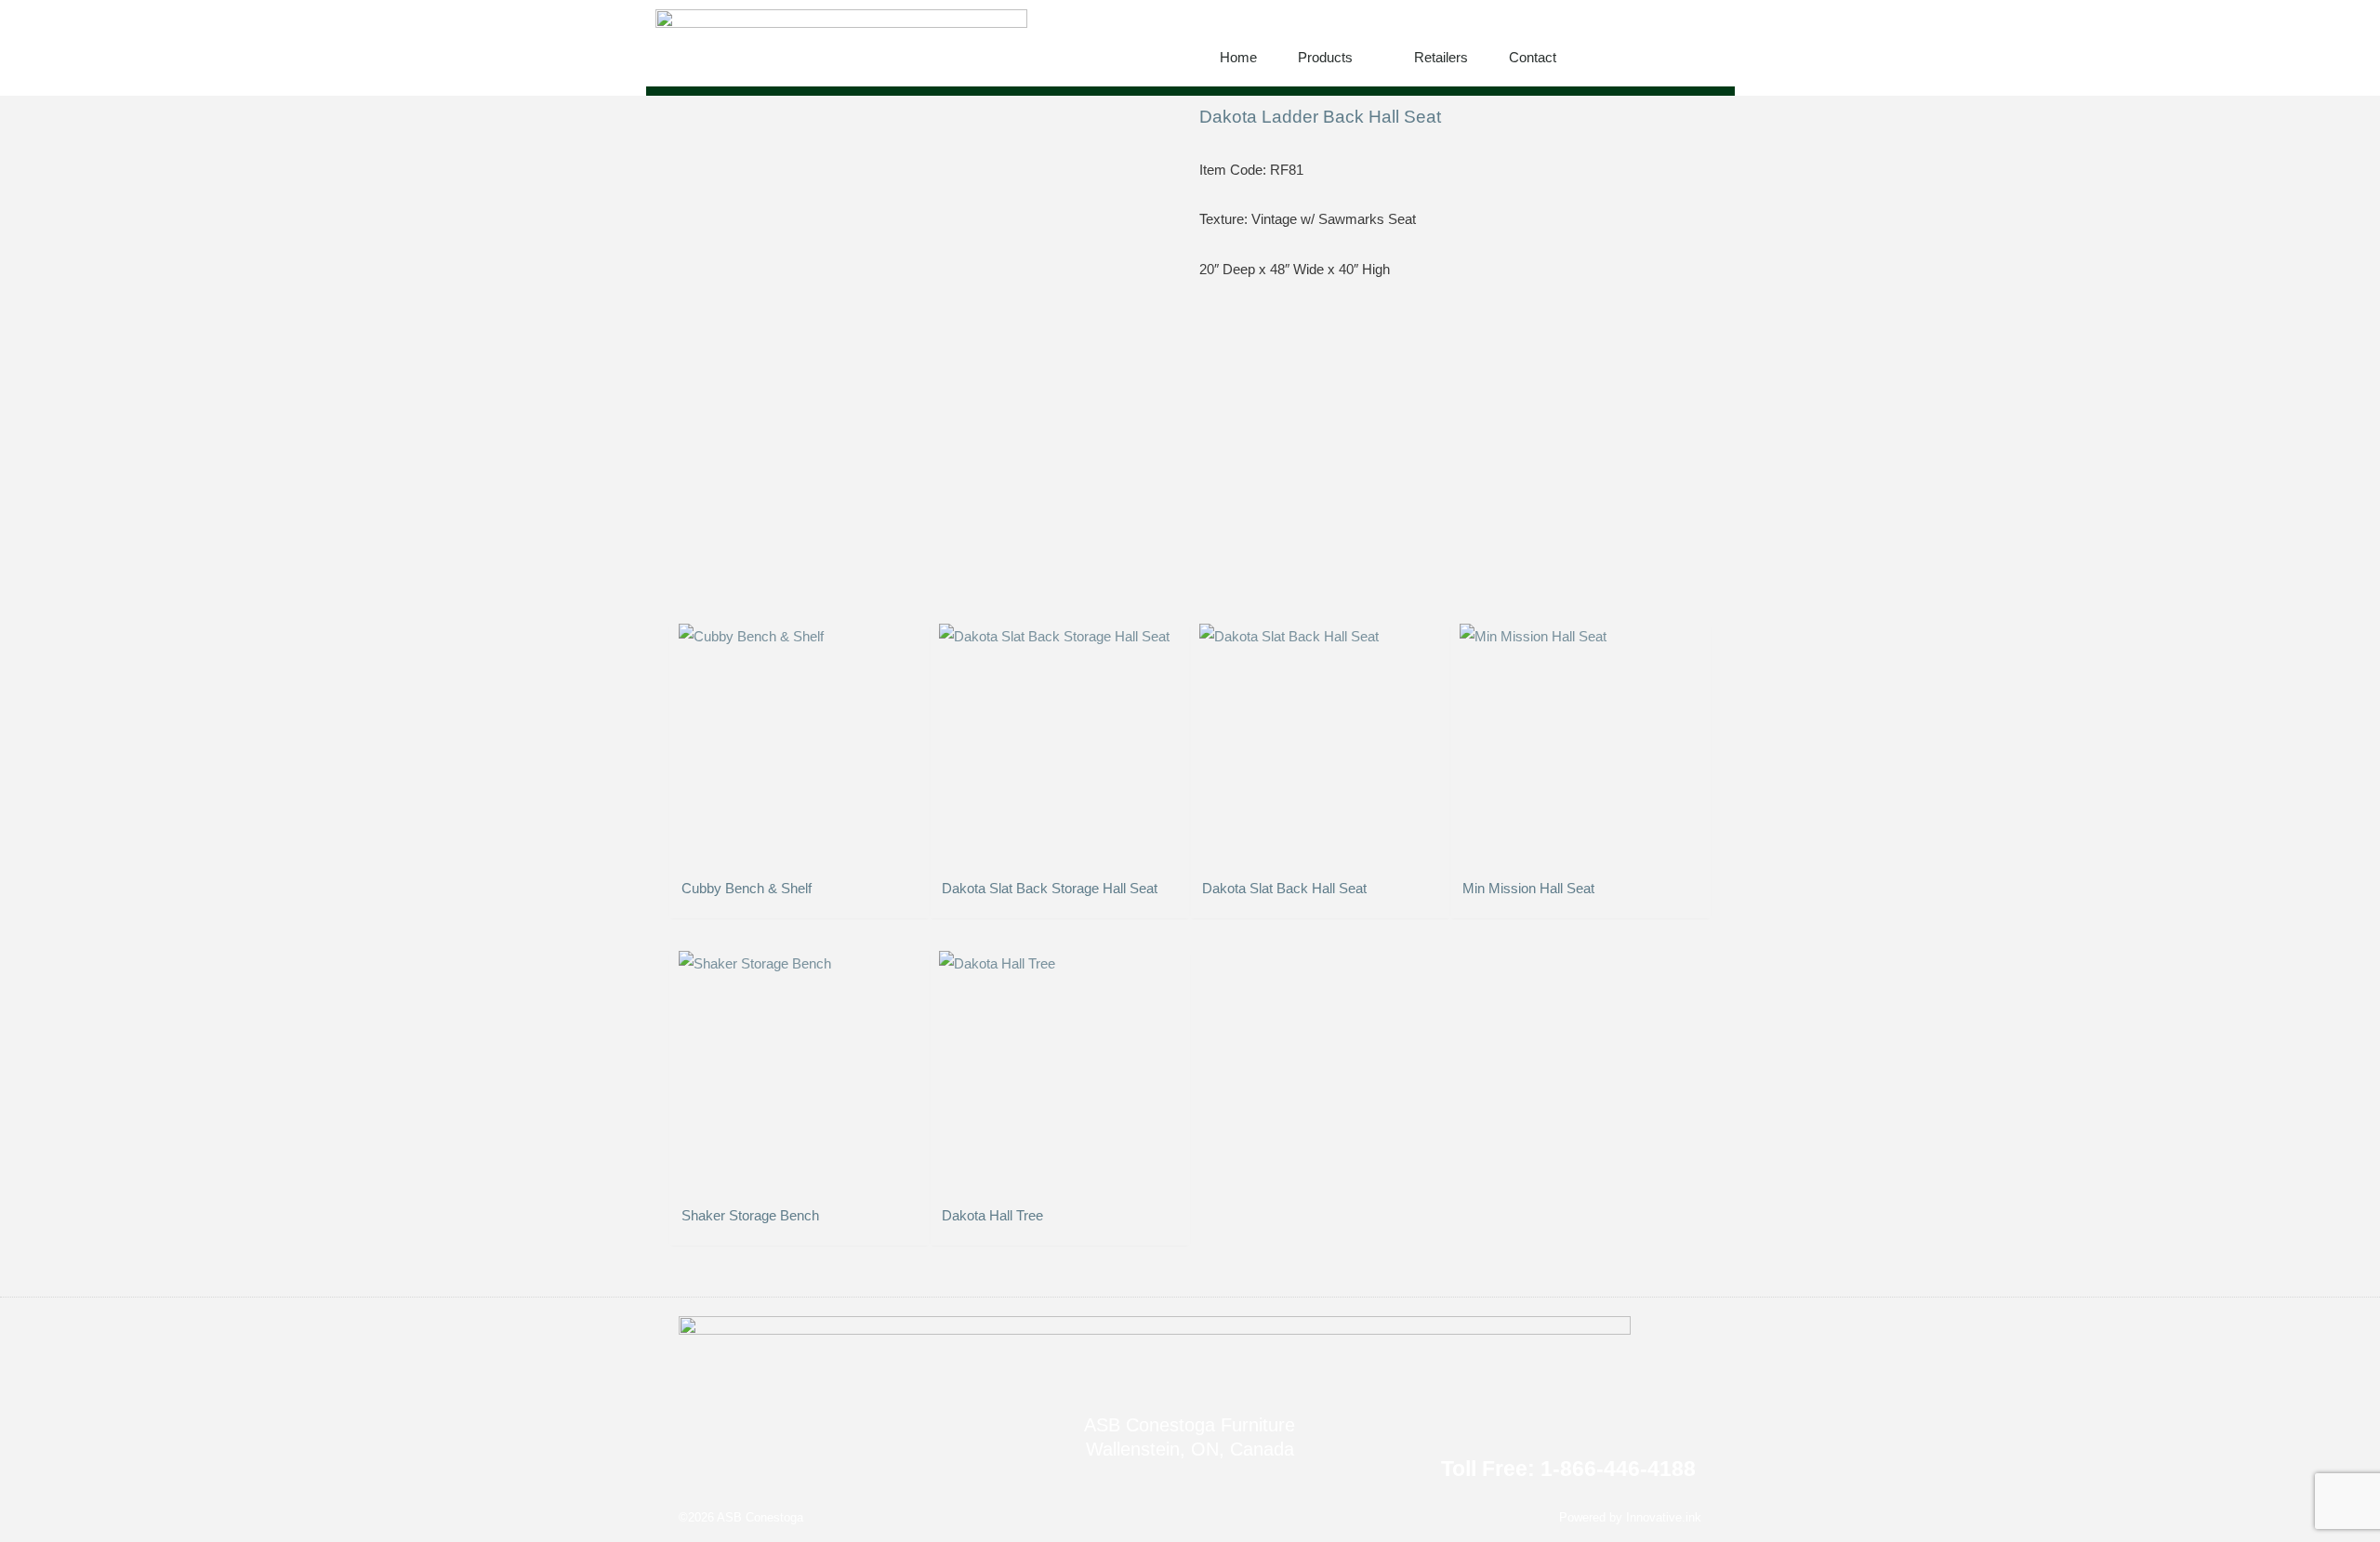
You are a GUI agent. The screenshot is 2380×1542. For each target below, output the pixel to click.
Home (1238, 57)
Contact (1533, 57)
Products (1325, 57)
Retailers (1441, 57)
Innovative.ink (1664, 1517)
